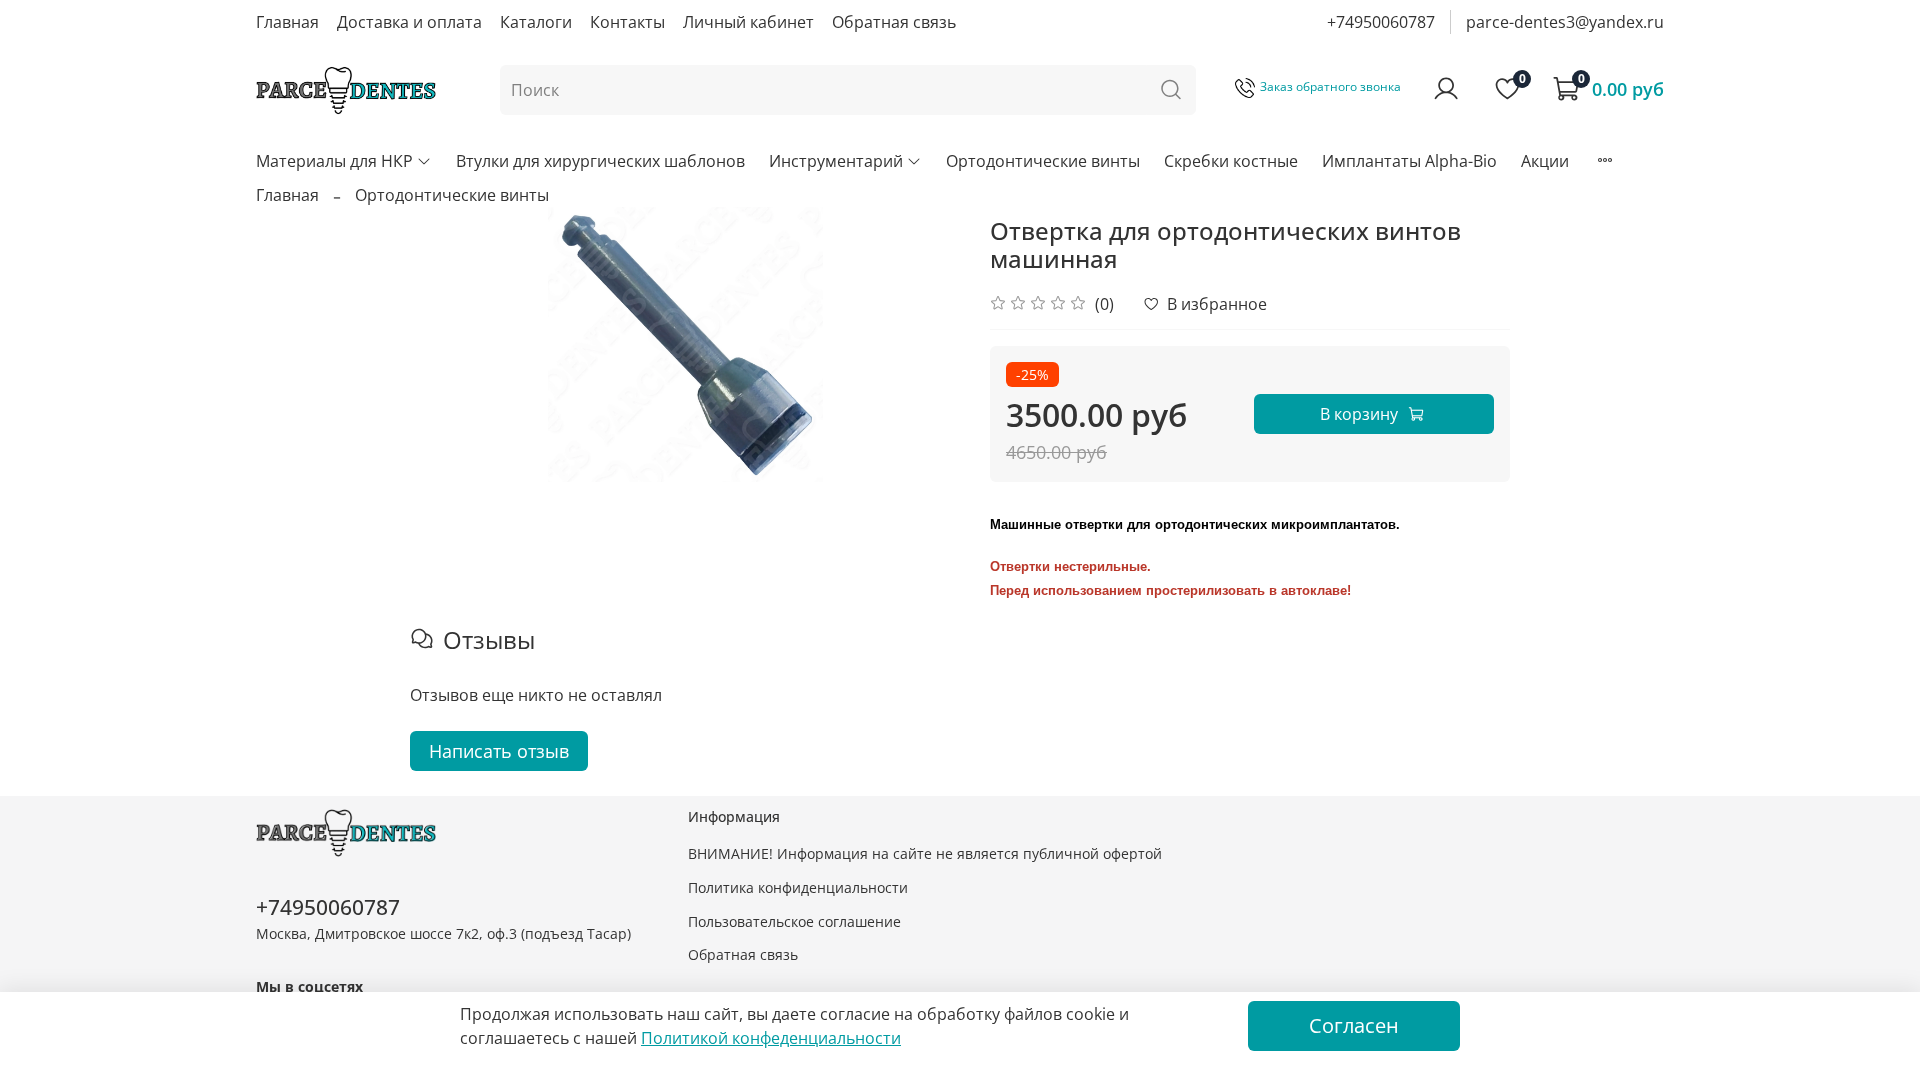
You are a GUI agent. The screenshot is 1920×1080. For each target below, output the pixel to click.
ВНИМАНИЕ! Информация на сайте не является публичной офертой (925, 853)
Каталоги (536, 22)
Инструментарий (836, 161)
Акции (1545, 161)
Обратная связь (894, 22)
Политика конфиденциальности (798, 887)
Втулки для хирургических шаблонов (600, 161)
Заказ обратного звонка (1330, 86)
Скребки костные (1231, 161)
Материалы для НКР (334, 161)
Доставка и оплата (409, 22)
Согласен (1354, 1025)
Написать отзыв (499, 751)
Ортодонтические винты (1043, 161)
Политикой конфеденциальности (771, 1038)
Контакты (627, 22)
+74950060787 (1381, 22)
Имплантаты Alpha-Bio (1409, 161)
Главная (287, 22)
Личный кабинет (748, 22)
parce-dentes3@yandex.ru (1565, 22)
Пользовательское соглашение (794, 921)
